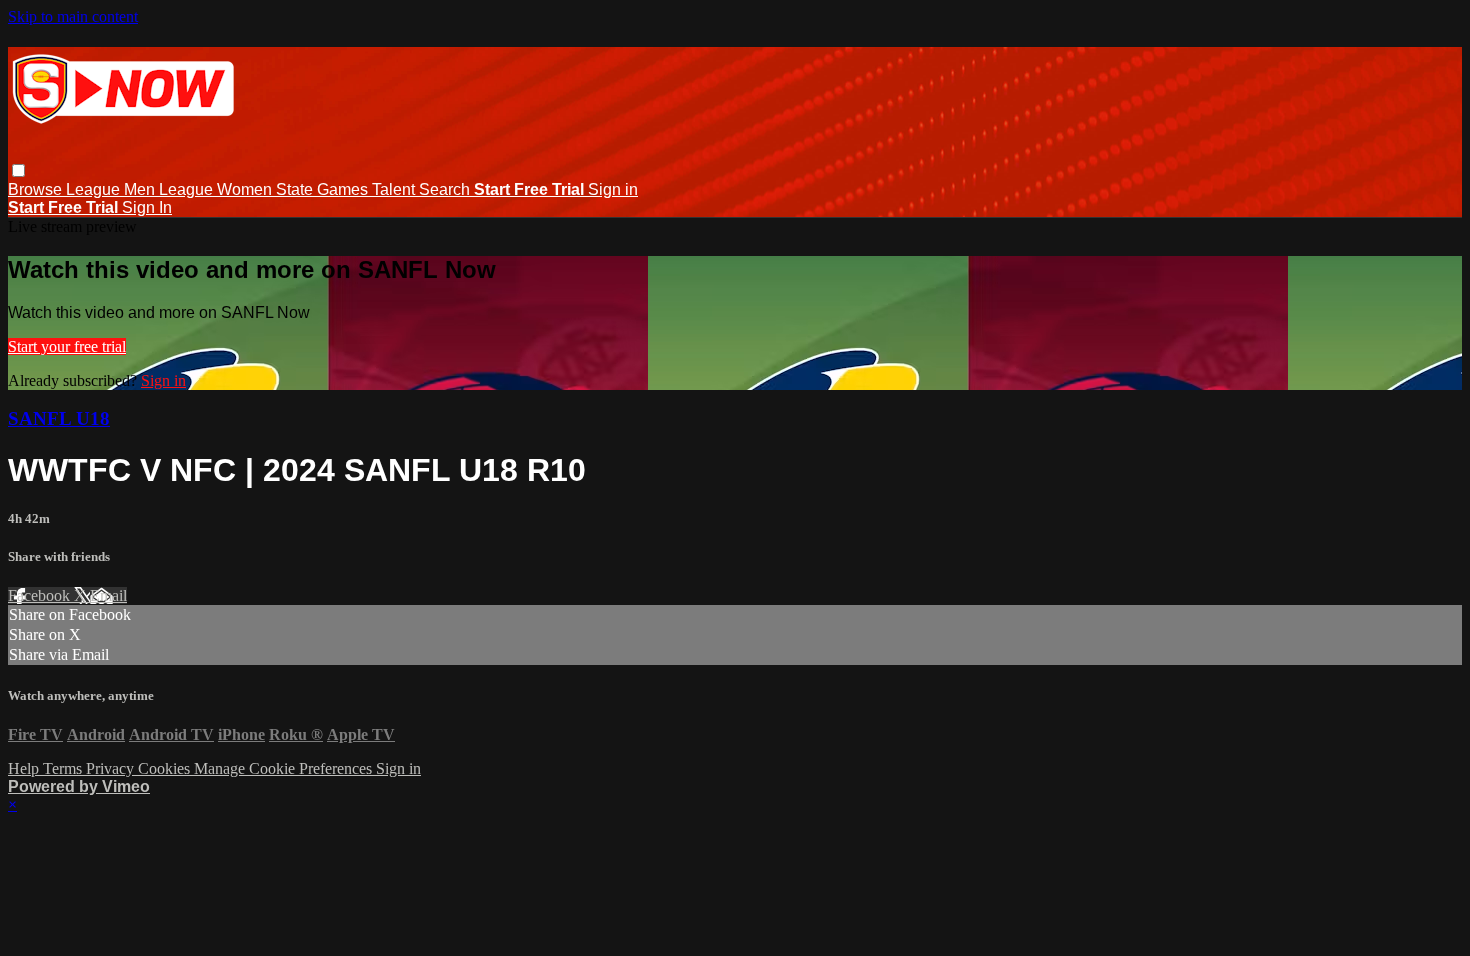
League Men (112, 189)
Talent (395, 189)
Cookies (166, 768)
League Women (217, 189)
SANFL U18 (59, 418)
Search (446, 189)
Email (108, 595)
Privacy (112, 768)
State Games (324, 189)
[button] (18, 170)
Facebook (41, 595)
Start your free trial (67, 346)
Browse (37, 189)
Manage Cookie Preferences (285, 768)
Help (25, 768)
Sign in (613, 189)
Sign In (147, 207)
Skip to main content (73, 16)
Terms (64, 768)
